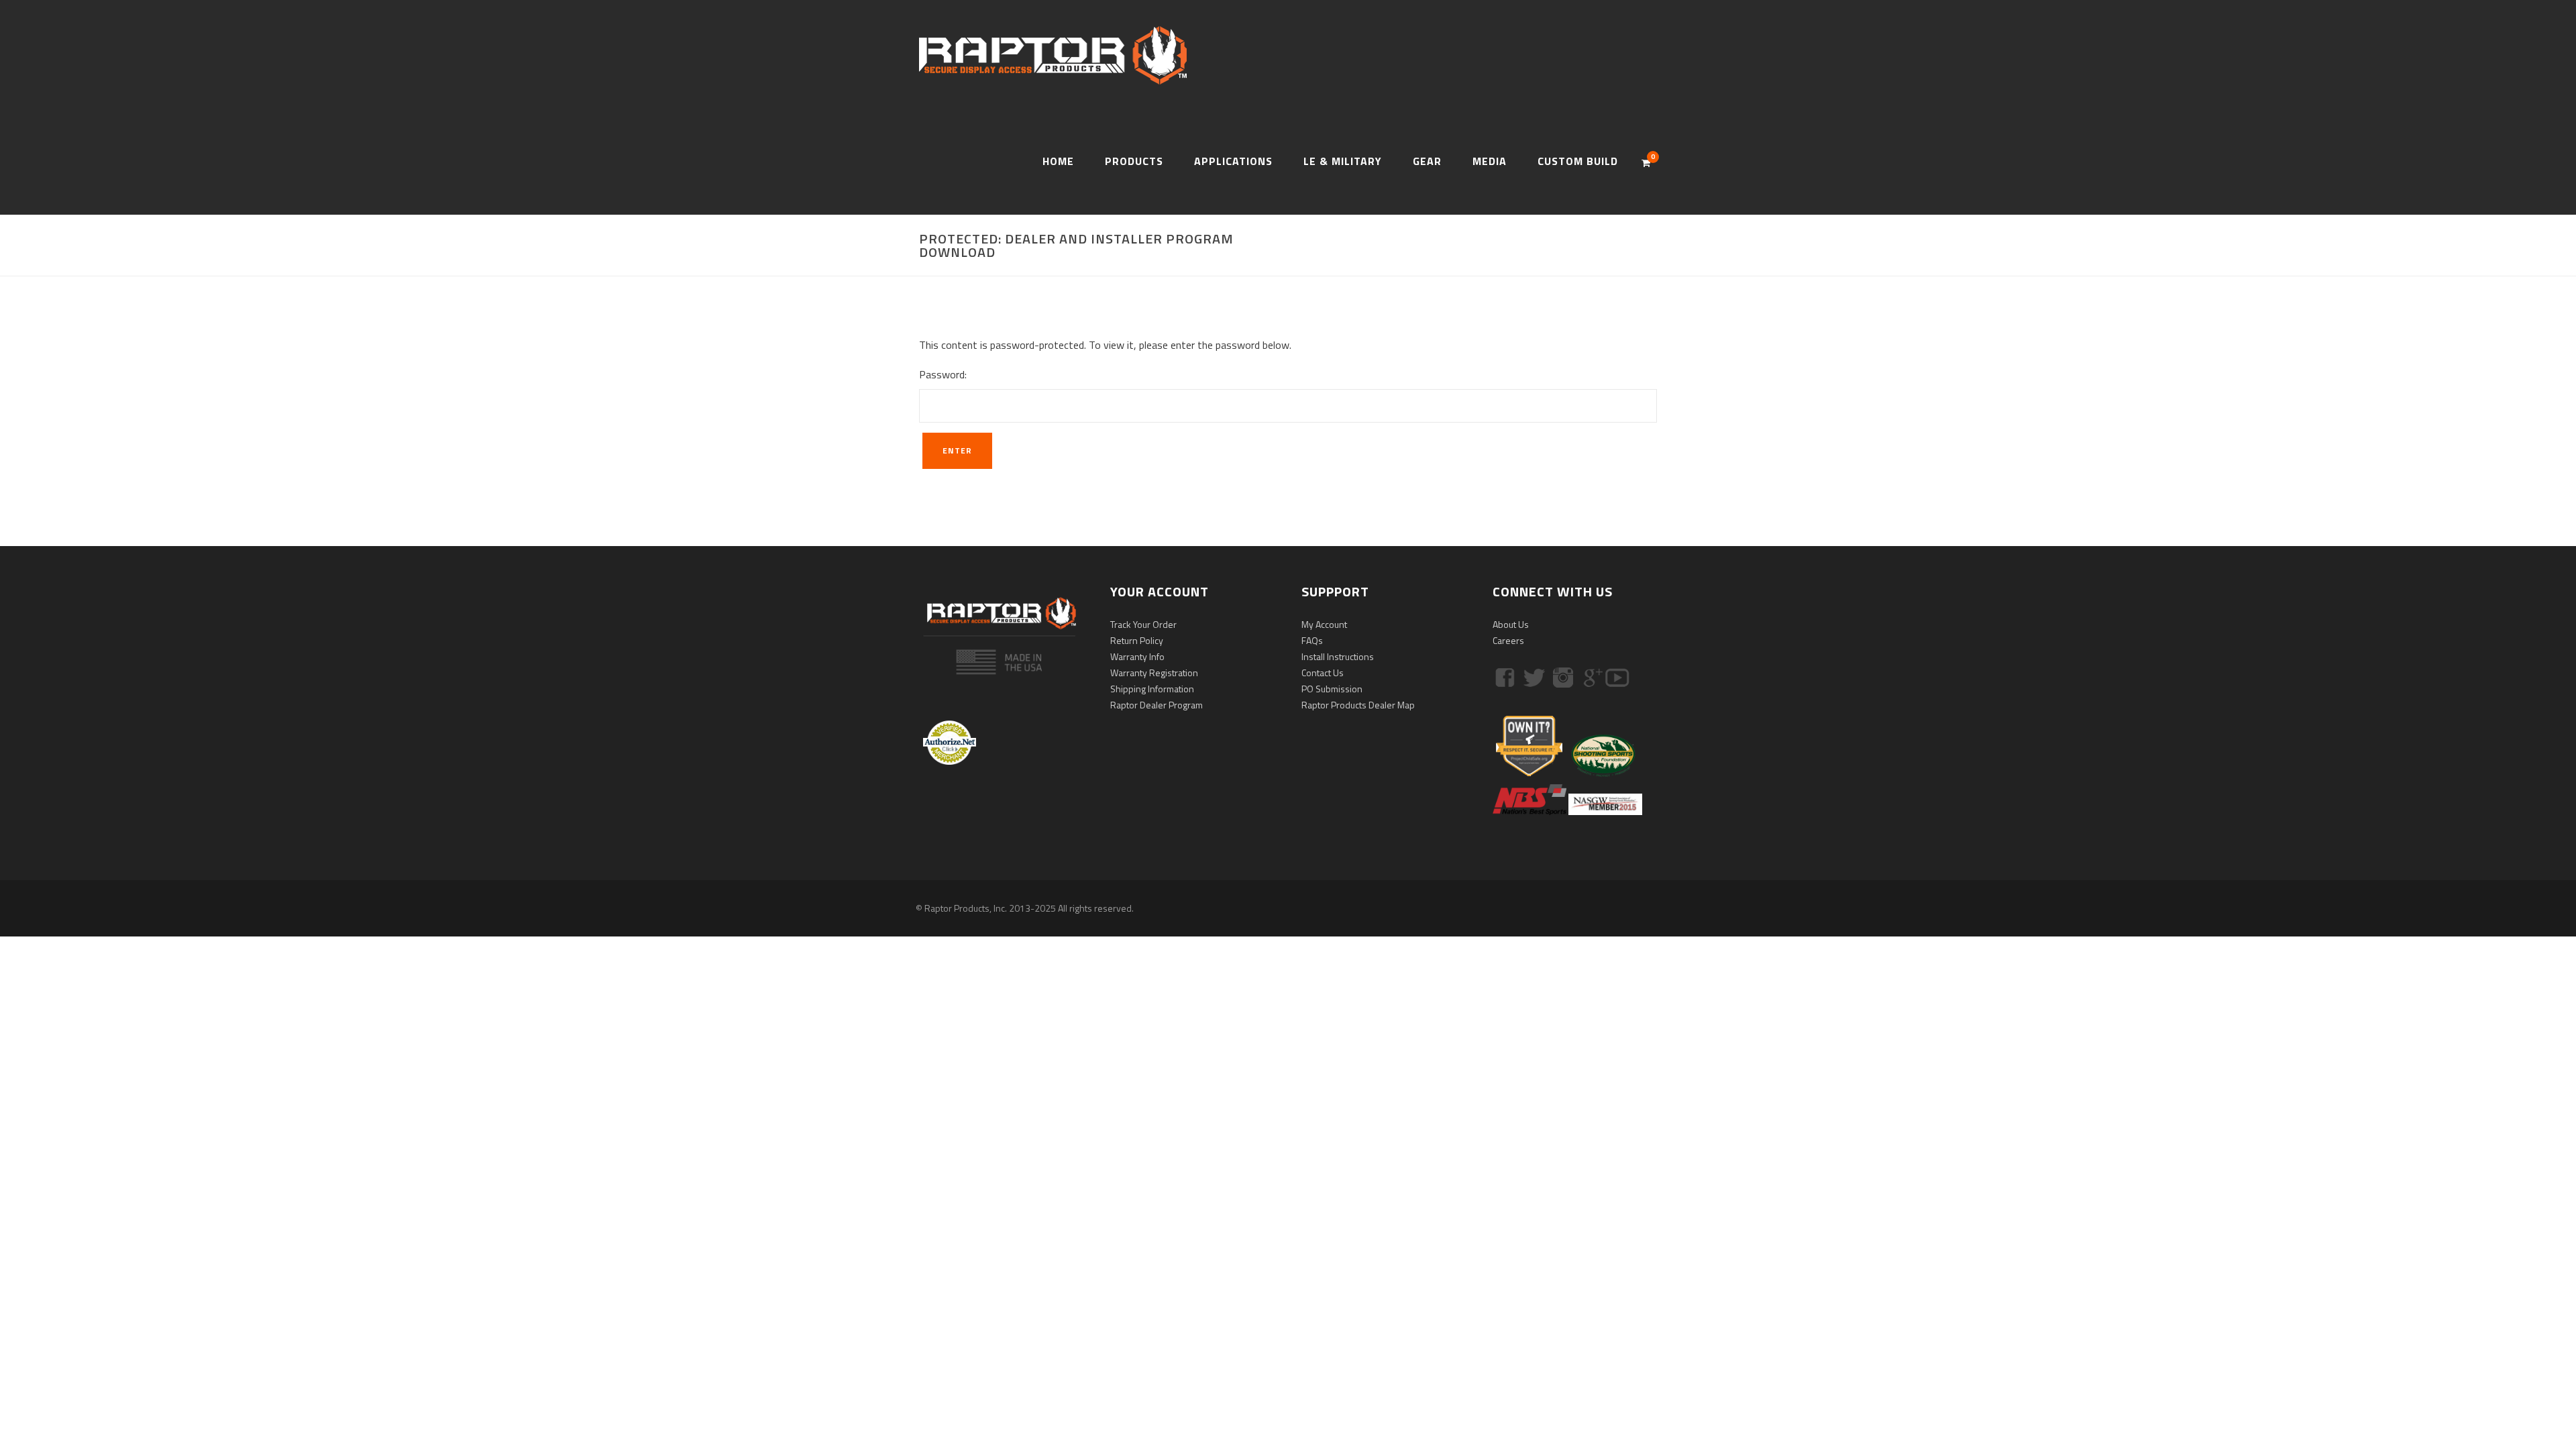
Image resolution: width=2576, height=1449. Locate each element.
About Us (1511, 624)
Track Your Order (1143, 624)
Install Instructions (1338, 656)
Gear (1427, 161)
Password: (943, 374)
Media (1490, 161)
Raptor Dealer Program (1157, 705)
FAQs (1312, 640)
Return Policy (1137, 640)
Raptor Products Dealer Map (1358, 705)
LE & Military (1343, 161)
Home (1058, 161)
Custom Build (1578, 161)
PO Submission (1332, 689)
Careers (1508, 640)
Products (1134, 161)
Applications (1233, 161)
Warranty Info (1137, 656)
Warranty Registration (1154, 673)
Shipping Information (1152, 689)
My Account (1324, 624)
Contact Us (1323, 673)
